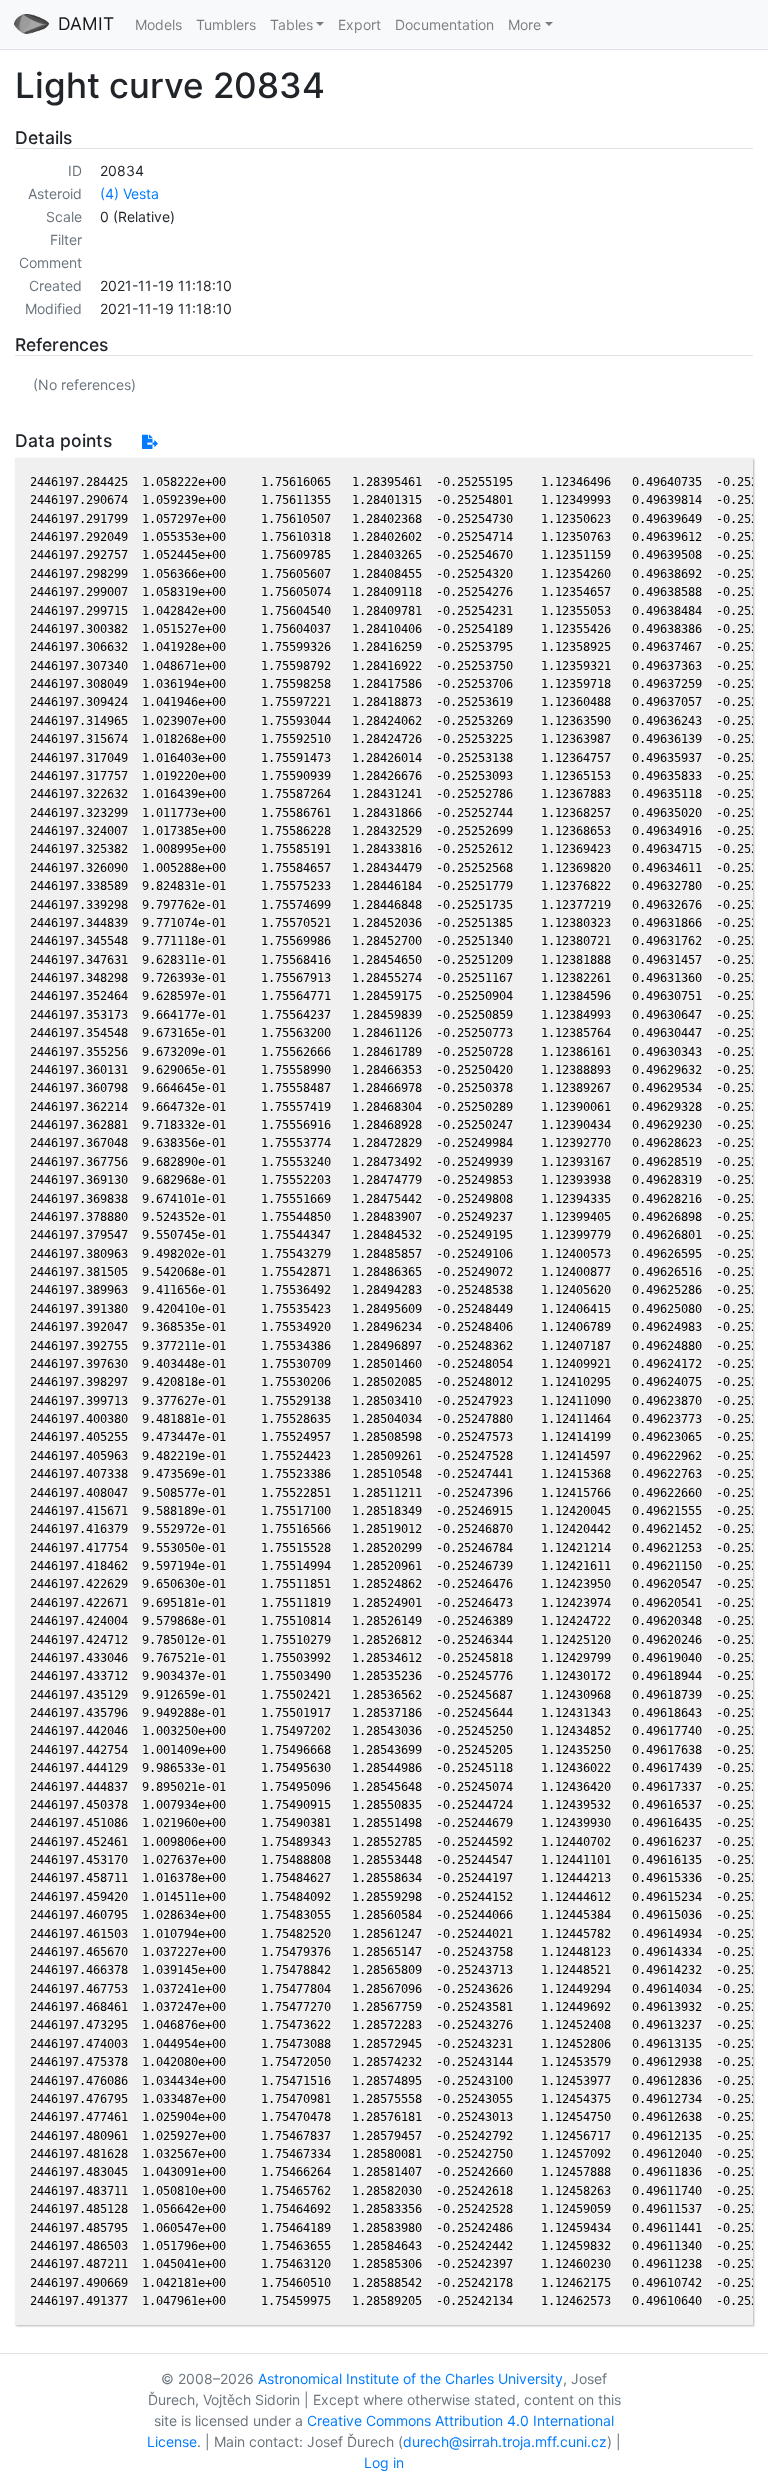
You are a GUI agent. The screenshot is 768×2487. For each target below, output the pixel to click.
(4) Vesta (129, 193)
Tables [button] (291, 24)
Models (158, 24)
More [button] (524, 24)
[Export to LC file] (149, 441)
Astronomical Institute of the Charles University (410, 2378)
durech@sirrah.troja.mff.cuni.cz (505, 2441)
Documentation (444, 24)
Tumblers (226, 24)
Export (359, 24)
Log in (384, 2462)
